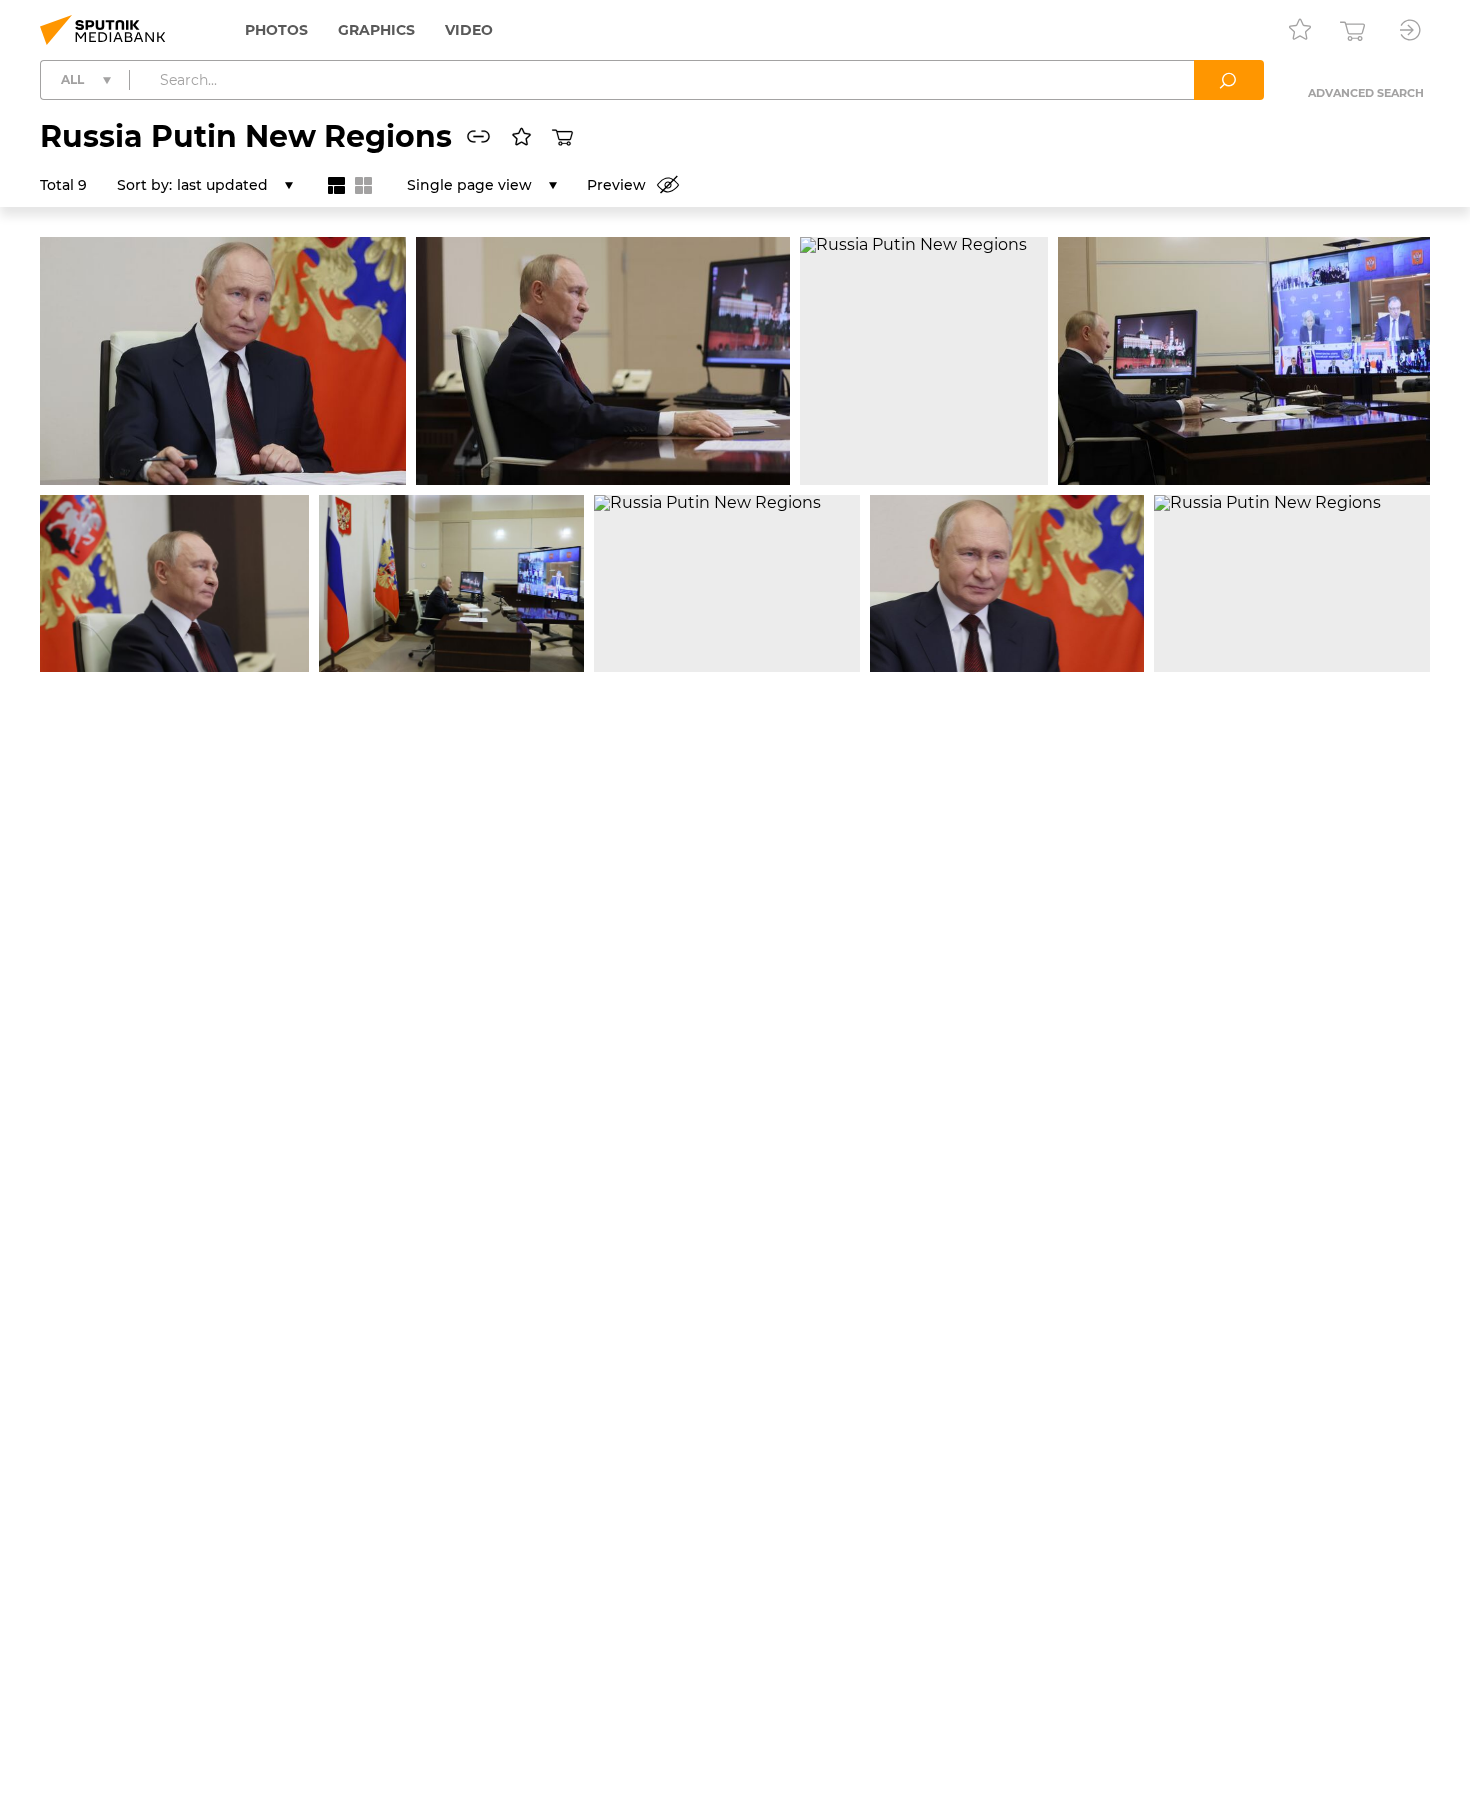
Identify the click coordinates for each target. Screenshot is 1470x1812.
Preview (616, 185)
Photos (276, 30)
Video (469, 30)
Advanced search (1366, 93)
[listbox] (235, 185)
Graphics (376, 30)
